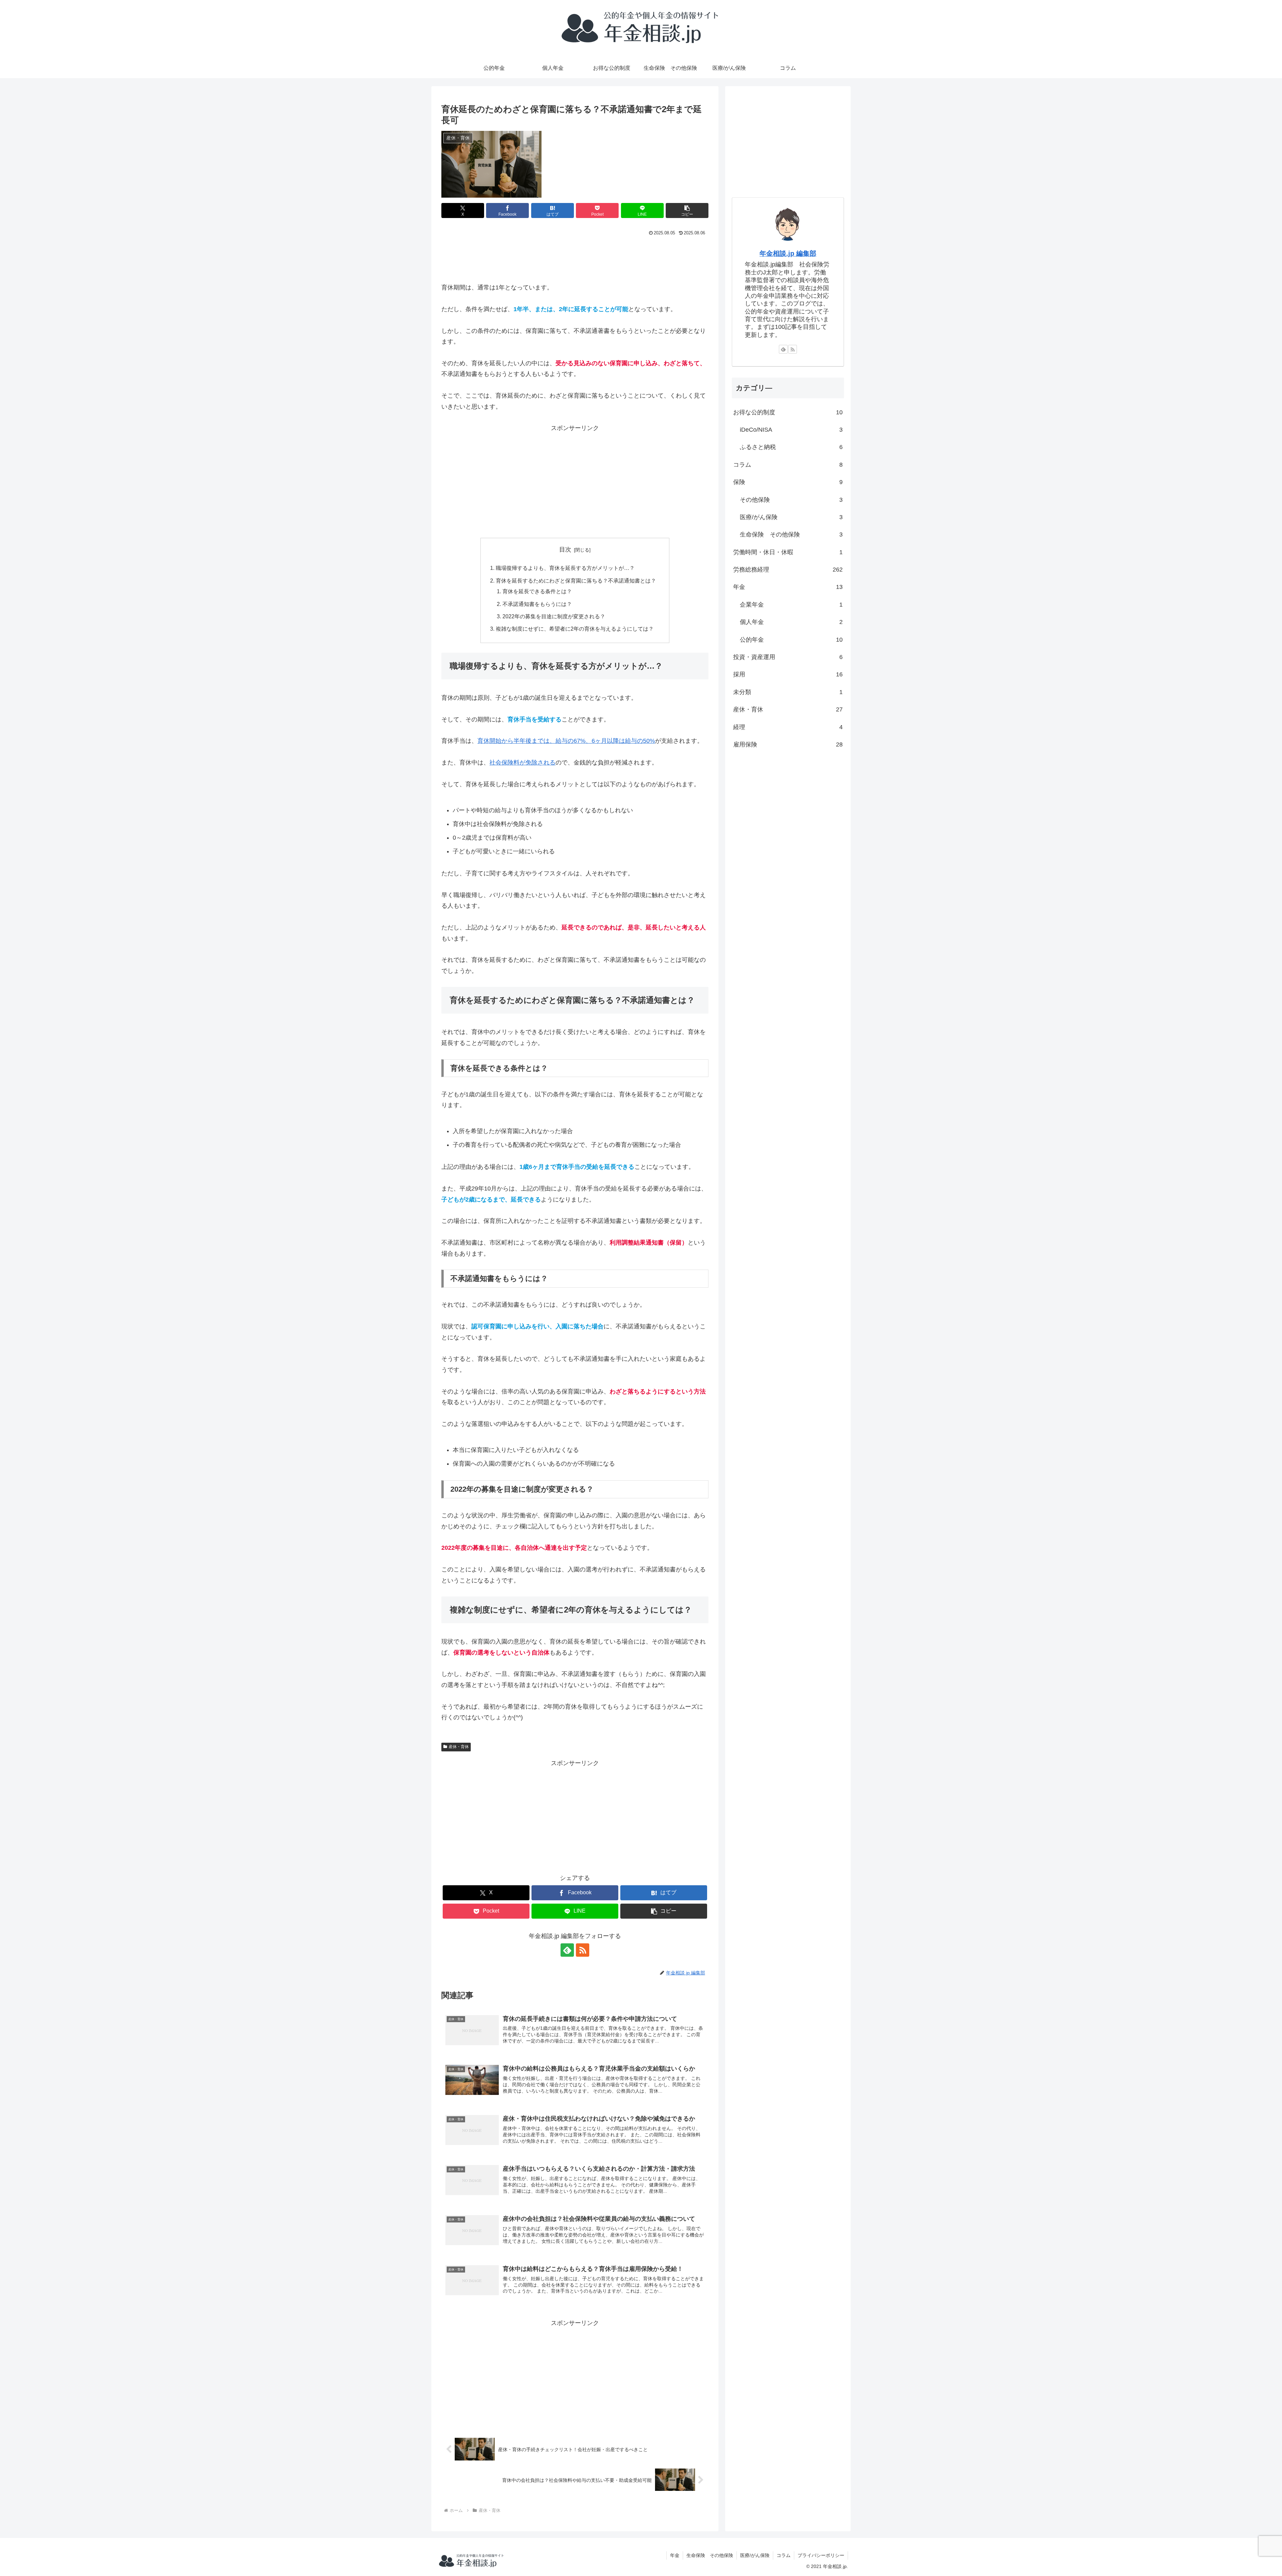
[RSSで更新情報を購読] (583, 1950)
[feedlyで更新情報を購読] (567, 1950)
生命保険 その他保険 (710, 2555)
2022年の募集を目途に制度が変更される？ (554, 616)
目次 (565, 550)
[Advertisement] (575, 256)
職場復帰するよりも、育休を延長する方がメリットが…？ (565, 568)
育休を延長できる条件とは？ (537, 591)
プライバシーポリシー (821, 2555)
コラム (784, 2555)
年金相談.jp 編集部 (788, 253)
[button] (687, 210)
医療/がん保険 (755, 2555)
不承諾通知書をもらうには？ (537, 604)
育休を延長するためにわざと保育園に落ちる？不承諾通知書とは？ (576, 581)
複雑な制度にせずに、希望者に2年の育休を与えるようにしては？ (575, 629)
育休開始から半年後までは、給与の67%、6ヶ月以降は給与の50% (566, 741)
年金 (675, 2555)
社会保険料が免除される (522, 763)
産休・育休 (459, 1747)
